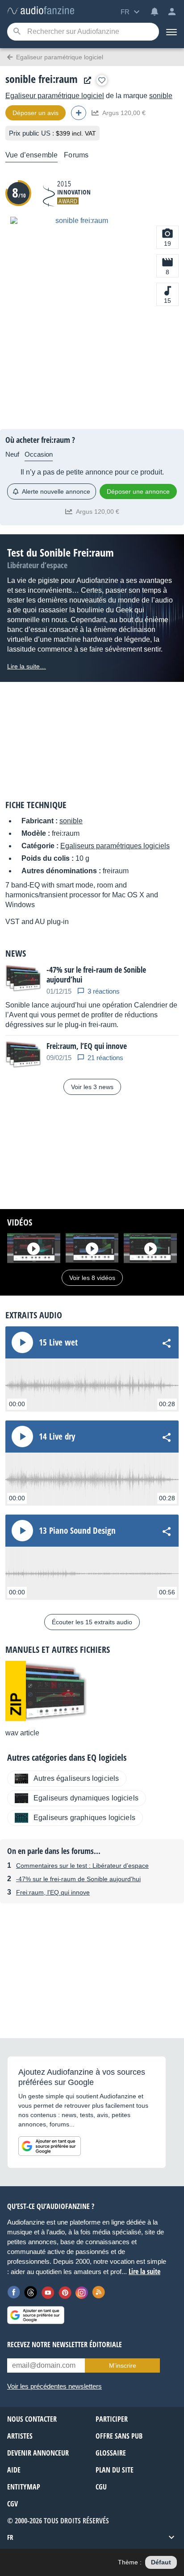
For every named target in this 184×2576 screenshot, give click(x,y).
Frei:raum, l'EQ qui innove (53, 1892)
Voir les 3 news (92, 1087)
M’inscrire (123, 2365)
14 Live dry (57, 1437)
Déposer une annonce (138, 491)
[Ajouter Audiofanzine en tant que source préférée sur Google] (50, 2146)
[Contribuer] (79, 113)
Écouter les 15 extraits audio (92, 1622)
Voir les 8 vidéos (92, 1278)
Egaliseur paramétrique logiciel (55, 96)
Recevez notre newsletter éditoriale (65, 2345)
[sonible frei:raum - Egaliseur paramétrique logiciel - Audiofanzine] (41, 11)
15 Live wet (58, 1342)
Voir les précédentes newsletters (54, 2386)
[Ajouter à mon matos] (102, 80)
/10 (19, 192)
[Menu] (171, 32)
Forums (76, 155)
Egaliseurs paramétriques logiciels (115, 846)
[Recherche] (17, 32)
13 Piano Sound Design (77, 1531)
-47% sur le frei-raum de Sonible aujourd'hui (78, 1879)
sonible (161, 96)
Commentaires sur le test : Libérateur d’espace (82, 1866)
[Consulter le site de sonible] (85, 80)
